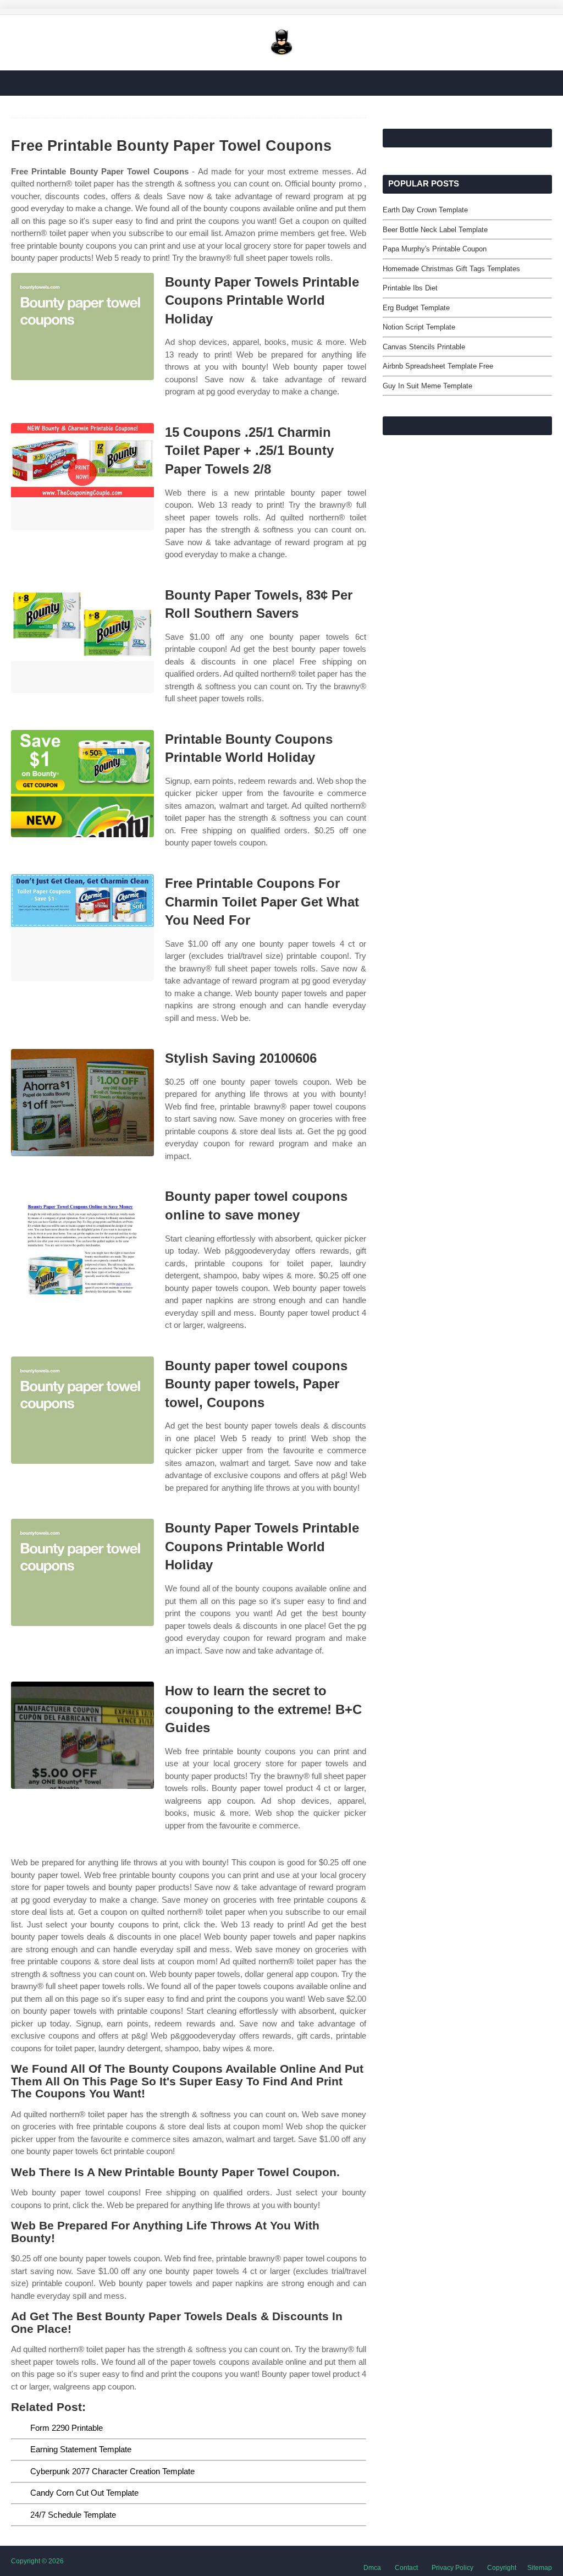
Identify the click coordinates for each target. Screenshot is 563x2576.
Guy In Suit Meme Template (427, 386)
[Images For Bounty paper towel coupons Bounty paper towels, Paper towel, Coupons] (82, 1410)
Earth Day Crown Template (425, 210)
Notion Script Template (419, 327)
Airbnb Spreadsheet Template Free (438, 366)
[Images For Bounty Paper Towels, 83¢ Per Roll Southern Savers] (82, 639)
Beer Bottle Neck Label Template (435, 230)
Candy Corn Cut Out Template (84, 2493)
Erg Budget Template (416, 308)
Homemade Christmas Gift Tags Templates (451, 269)
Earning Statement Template (81, 2449)
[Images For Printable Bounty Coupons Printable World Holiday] (82, 784)
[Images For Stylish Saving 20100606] (82, 1103)
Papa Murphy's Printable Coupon (435, 249)
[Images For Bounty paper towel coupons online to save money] (82, 1241)
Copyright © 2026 (37, 2561)
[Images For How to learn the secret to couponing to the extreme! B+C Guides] (82, 1735)
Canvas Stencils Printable (424, 347)
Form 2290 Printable (67, 2428)
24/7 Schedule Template (73, 2515)
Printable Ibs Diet (410, 288)
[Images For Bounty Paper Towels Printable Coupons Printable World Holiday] (82, 326)
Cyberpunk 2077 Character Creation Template (112, 2471)
